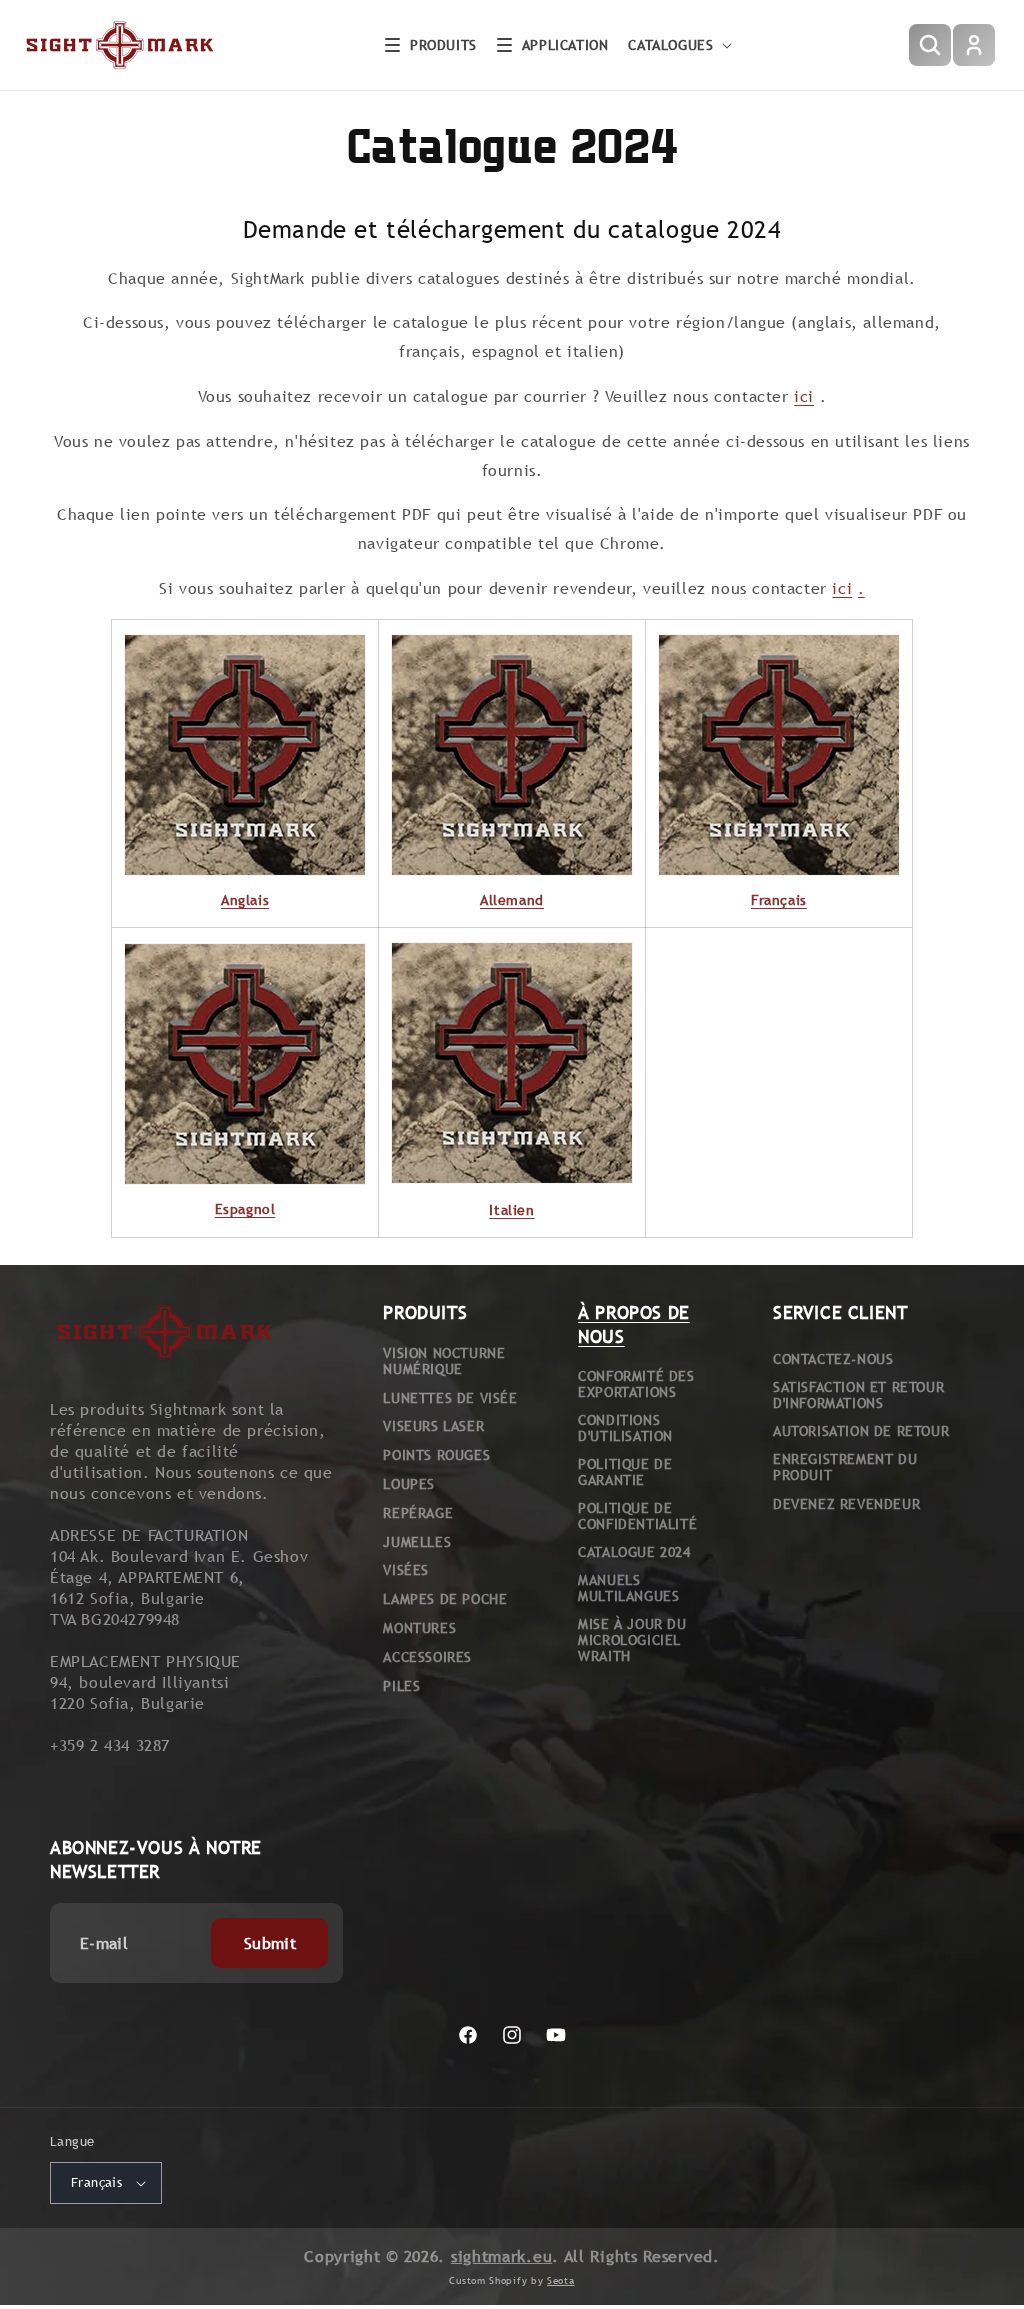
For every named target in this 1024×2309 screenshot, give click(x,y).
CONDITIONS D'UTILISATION (625, 1428)
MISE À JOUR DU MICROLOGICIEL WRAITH (632, 1640)
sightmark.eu (501, 2256)
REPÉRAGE (418, 1513)
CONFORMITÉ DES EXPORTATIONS (636, 1384)
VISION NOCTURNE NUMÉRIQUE (444, 1361)
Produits (443, 45)
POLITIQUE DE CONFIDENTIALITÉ (637, 1516)
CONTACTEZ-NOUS (833, 1359)
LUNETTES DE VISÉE (450, 1398)
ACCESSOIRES (427, 1657)
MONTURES (419, 1628)
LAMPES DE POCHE (445, 1599)
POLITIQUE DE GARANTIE (625, 1472)
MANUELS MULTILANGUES (628, 1588)
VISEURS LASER (433, 1426)
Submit (270, 1943)
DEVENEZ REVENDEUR (846, 1504)
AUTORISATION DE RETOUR (861, 1431)
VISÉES (406, 1570)
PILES (401, 1686)
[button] (431, 45)
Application (565, 45)
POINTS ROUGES (436, 1455)
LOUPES (409, 1484)
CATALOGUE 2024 (634, 1552)
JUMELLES (417, 1542)
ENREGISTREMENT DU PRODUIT (845, 1467)
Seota (561, 2280)
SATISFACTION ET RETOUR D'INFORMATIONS (858, 1395)
